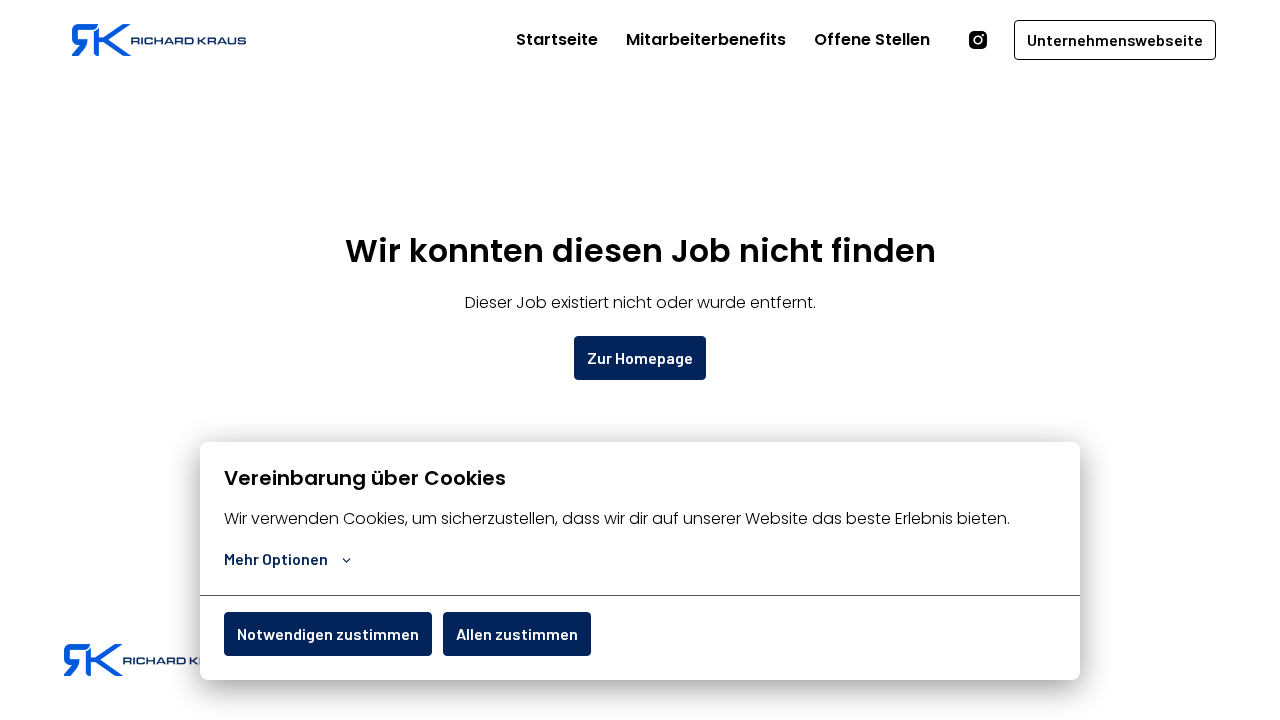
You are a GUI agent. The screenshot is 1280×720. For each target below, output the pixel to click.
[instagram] (978, 40)
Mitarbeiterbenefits (706, 39)
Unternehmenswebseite (1115, 39)
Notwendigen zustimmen (328, 633)
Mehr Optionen (276, 558)
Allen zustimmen (517, 633)
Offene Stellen (872, 39)
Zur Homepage (640, 357)
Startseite (557, 39)
